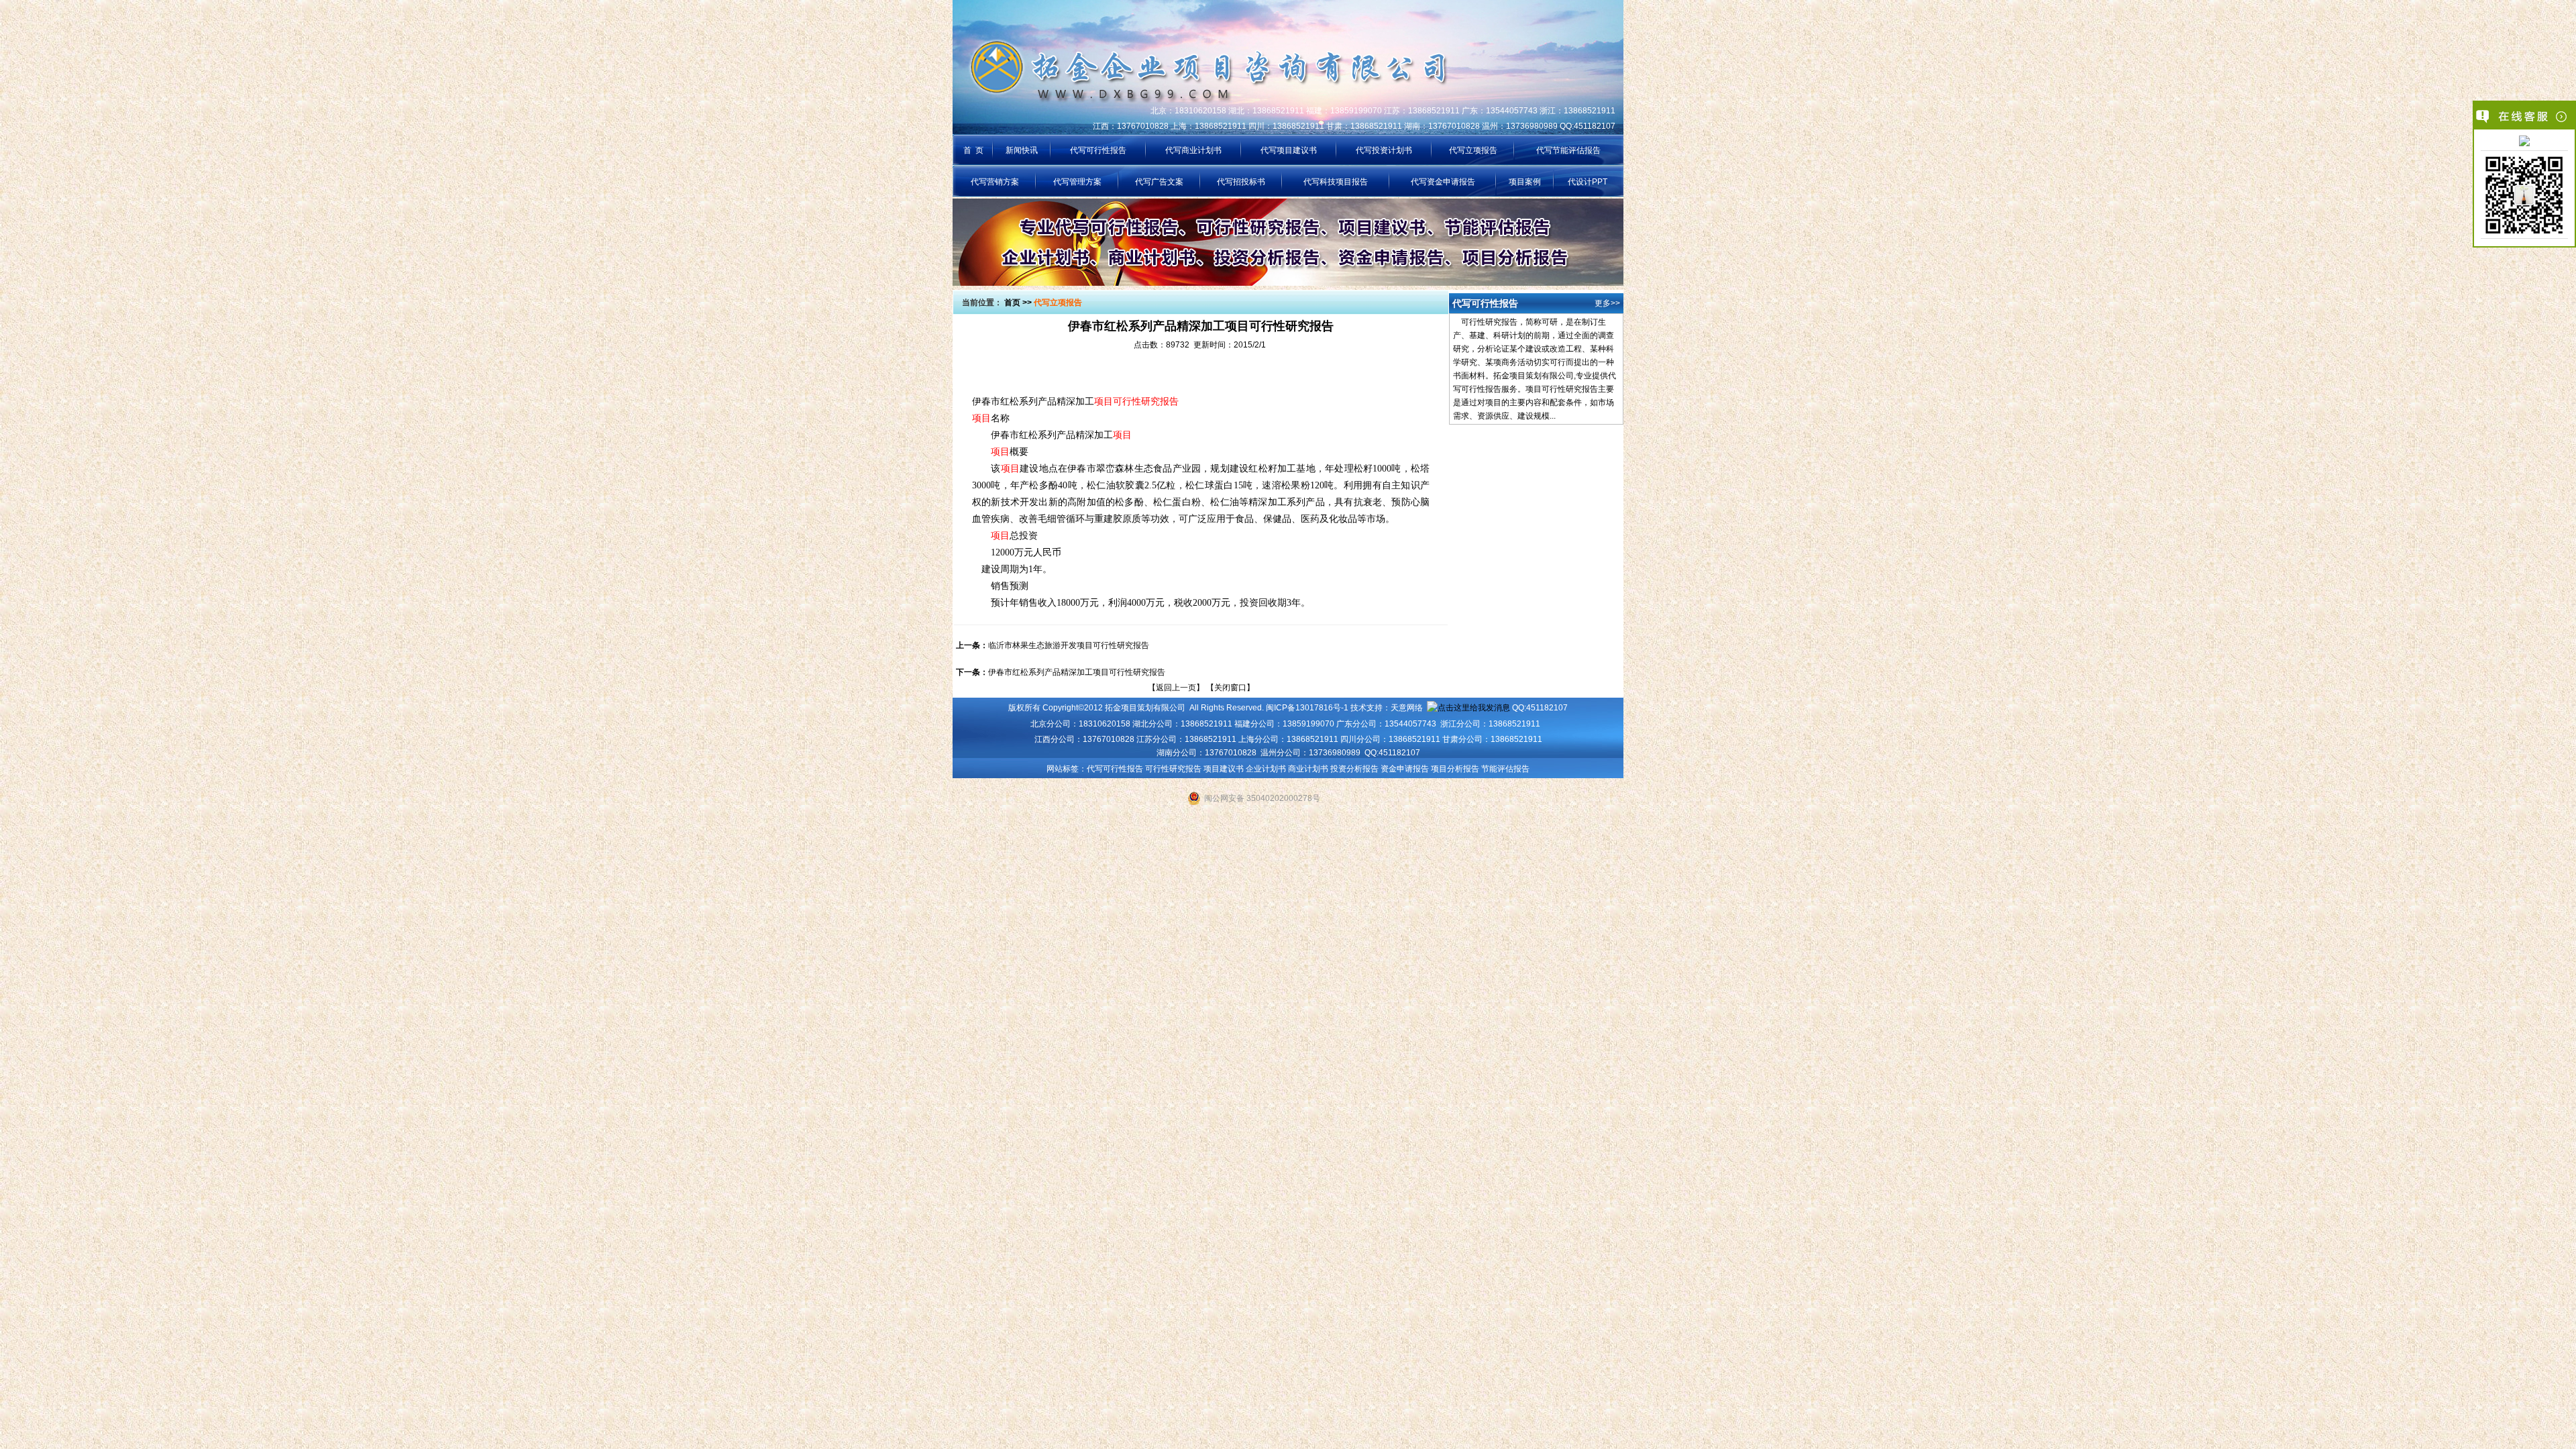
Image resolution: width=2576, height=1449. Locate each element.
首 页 (973, 150)
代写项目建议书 (1289, 150)
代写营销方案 (995, 182)
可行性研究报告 (1173, 769)
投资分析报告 (1354, 769)
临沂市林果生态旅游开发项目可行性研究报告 (1069, 645)
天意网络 (1407, 708)
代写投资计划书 (1384, 150)
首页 (1012, 303)
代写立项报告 (1473, 150)
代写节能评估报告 (1568, 150)
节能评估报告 (1505, 769)
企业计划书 (1266, 769)
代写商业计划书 (1193, 150)
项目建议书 (1224, 769)
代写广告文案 (1159, 182)
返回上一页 (1176, 688)
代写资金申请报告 (1443, 182)
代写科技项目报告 (1336, 182)
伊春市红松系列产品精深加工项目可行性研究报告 (1077, 672)
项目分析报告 (1455, 769)
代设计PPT (1588, 182)
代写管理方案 (1077, 182)
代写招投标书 (1241, 182)
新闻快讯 (1022, 150)
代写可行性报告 (1098, 150)
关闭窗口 (1230, 688)
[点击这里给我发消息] (2524, 142)
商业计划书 (1308, 769)
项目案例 (1525, 182)
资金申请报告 (1405, 769)
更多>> (1607, 303)
